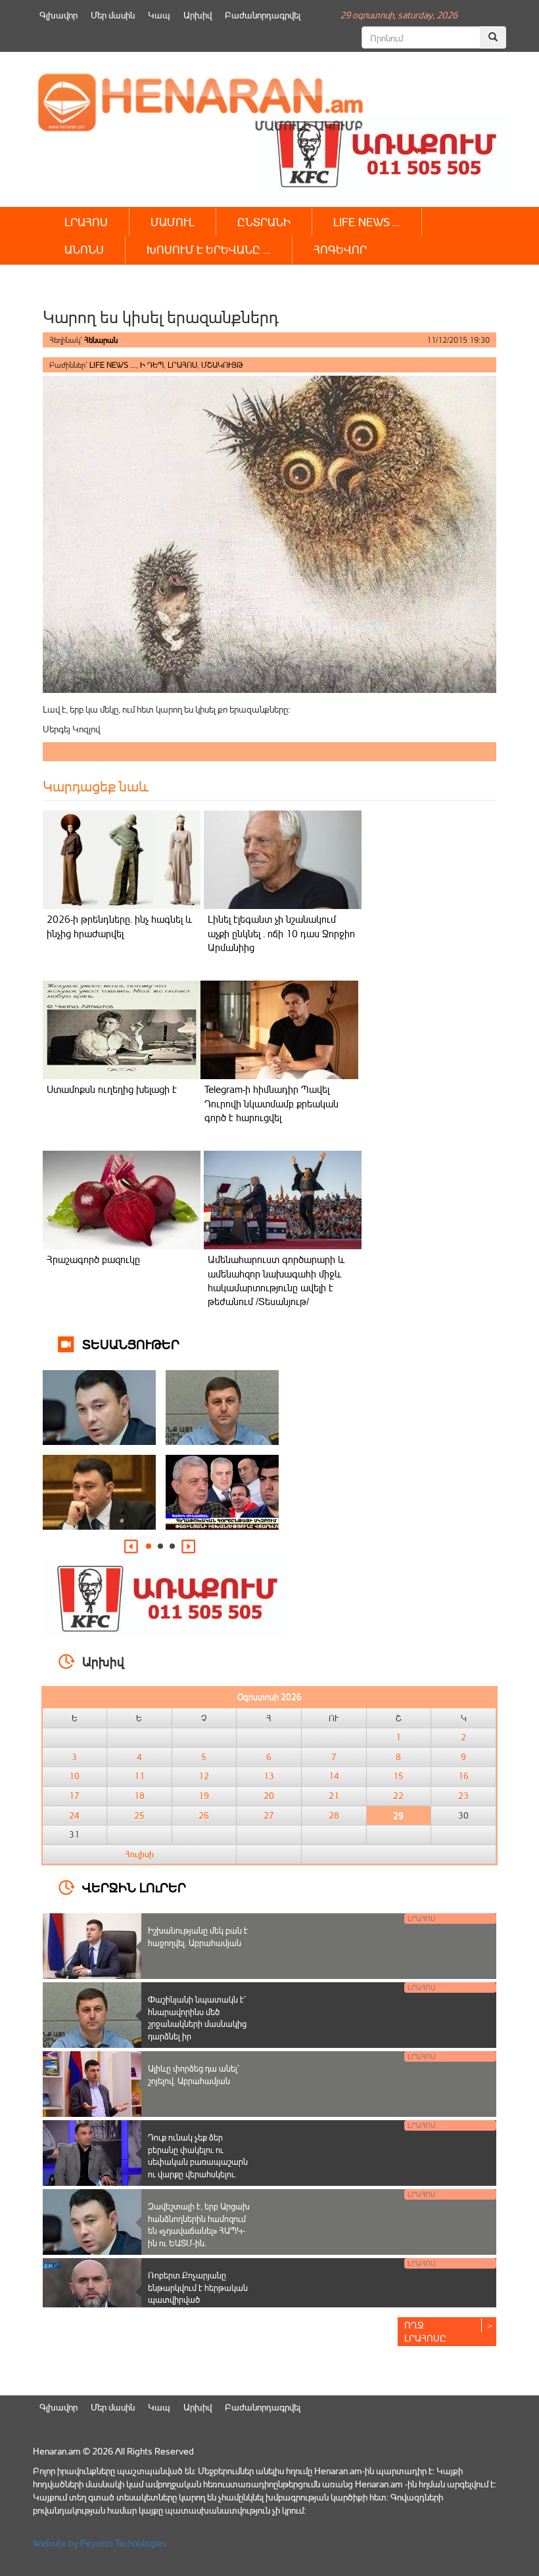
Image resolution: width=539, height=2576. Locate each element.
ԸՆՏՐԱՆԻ (264, 222)
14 (334, 1776)
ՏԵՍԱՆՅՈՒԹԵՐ (131, 1344)
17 (74, 1796)
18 (139, 1796)
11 (139, 1776)
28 (334, 1815)
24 (74, 1815)
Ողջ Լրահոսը (425, 2331)
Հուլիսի (139, 1854)
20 (269, 1796)
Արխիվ (198, 15)
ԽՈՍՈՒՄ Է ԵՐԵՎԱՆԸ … (209, 249)
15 (398, 1776)
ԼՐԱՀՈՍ (86, 222)
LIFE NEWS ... (113, 365)
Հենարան (101, 340)
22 (398, 1796)
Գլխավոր (59, 15)
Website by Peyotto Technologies (100, 2543)
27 (269, 1815)
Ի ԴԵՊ (152, 365)
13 (269, 1776)
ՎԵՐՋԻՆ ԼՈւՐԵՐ (134, 1887)
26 (204, 1815)
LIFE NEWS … (367, 222)
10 (74, 1776)
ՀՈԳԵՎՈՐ (340, 249)
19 (204, 1796)
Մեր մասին (113, 15)
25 (139, 1815)
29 (398, 1815)
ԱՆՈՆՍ (84, 249)
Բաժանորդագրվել (263, 15)
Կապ (159, 15)
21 (334, 1796)
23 (463, 1796)
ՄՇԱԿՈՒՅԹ (222, 365)
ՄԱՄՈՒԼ (173, 222)
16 (463, 1776)
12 (204, 1776)
